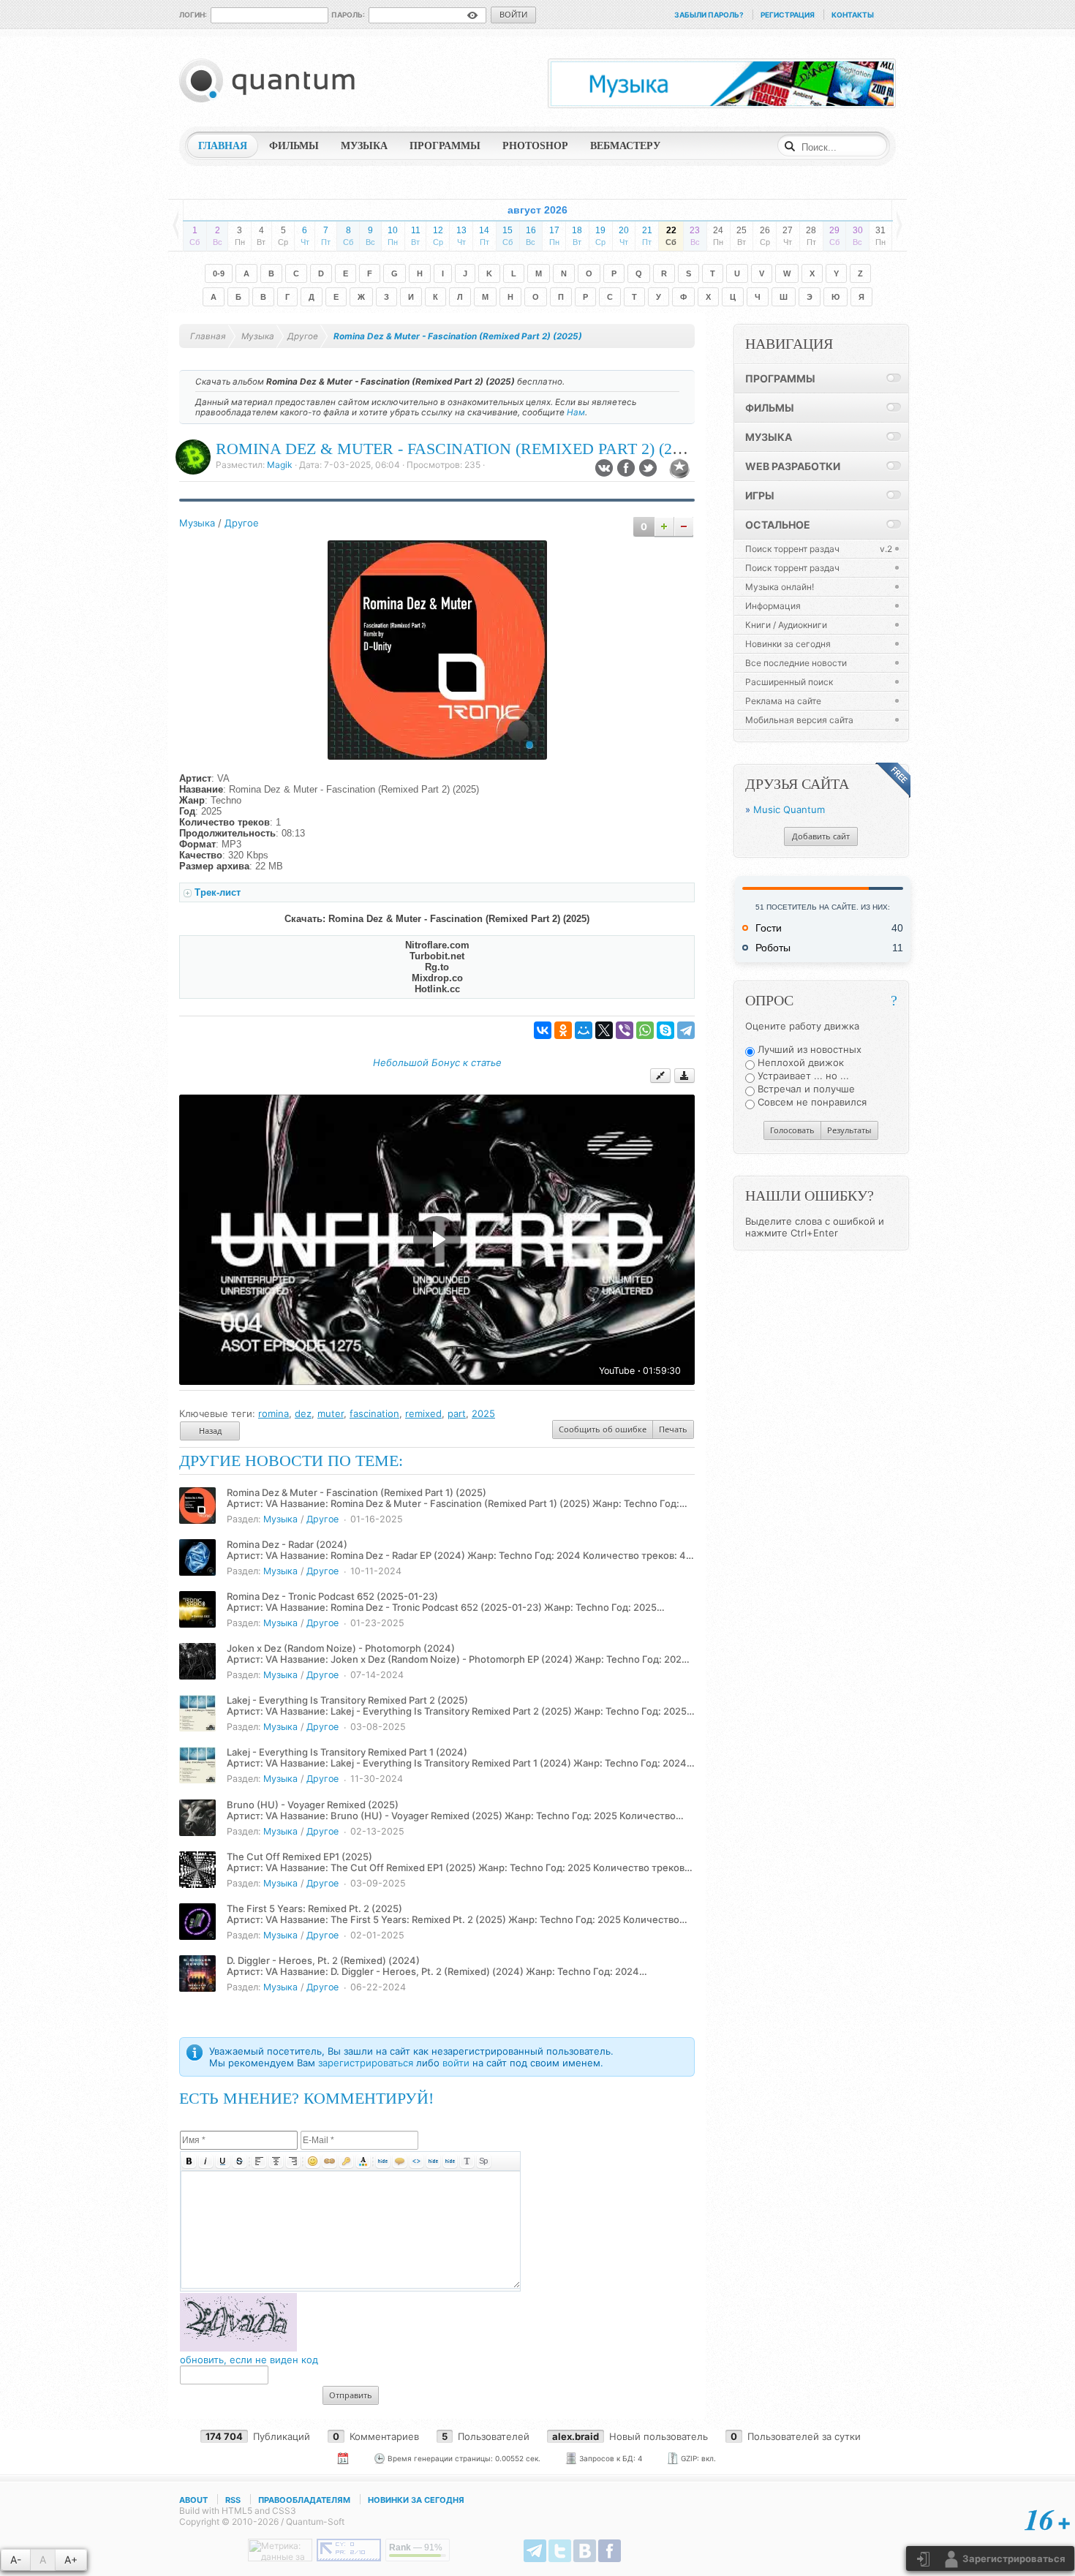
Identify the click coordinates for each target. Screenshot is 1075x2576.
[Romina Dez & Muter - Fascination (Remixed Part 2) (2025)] (437, 756)
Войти (513, 14)
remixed (423, 1413)
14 (484, 236)
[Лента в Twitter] (560, 2551)
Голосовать (792, 1130)
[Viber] (625, 1030)
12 (438, 236)
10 (393, 236)
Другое (242, 523)
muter (331, 1413)
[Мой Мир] (584, 1030)
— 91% (416, 2547)
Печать (673, 1429)
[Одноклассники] (563, 1030)
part (457, 1413)
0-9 (219, 273)
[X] (604, 1030)
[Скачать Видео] (684, 1076)
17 (554, 236)
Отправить (351, 2395)
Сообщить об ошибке (603, 1429)
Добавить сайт (821, 836)
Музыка (197, 523)
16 (531, 236)
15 (508, 236)
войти (456, 2063)
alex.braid (576, 2436)
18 (577, 236)
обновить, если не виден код (249, 2360)
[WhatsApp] (645, 1030)
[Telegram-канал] (535, 2551)
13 (461, 236)
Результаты (849, 1130)
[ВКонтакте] (543, 1030)
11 (416, 236)
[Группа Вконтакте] (585, 2551)
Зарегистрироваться (1013, 2558)
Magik (280, 465)
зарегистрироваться (366, 2063)
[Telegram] (686, 1030)
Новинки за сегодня (416, 2500)
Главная (208, 336)
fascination (374, 1413)
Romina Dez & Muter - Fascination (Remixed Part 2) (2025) (459, 449)
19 (600, 236)
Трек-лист (218, 892)
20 (624, 236)
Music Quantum (789, 809)
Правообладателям (304, 2500)
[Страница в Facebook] (610, 2551)
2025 (483, 1413)
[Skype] (665, 1030)
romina (274, 1413)
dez (303, 1413)
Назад (210, 1431)
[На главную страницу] (271, 80)
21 (647, 236)
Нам (576, 412)
